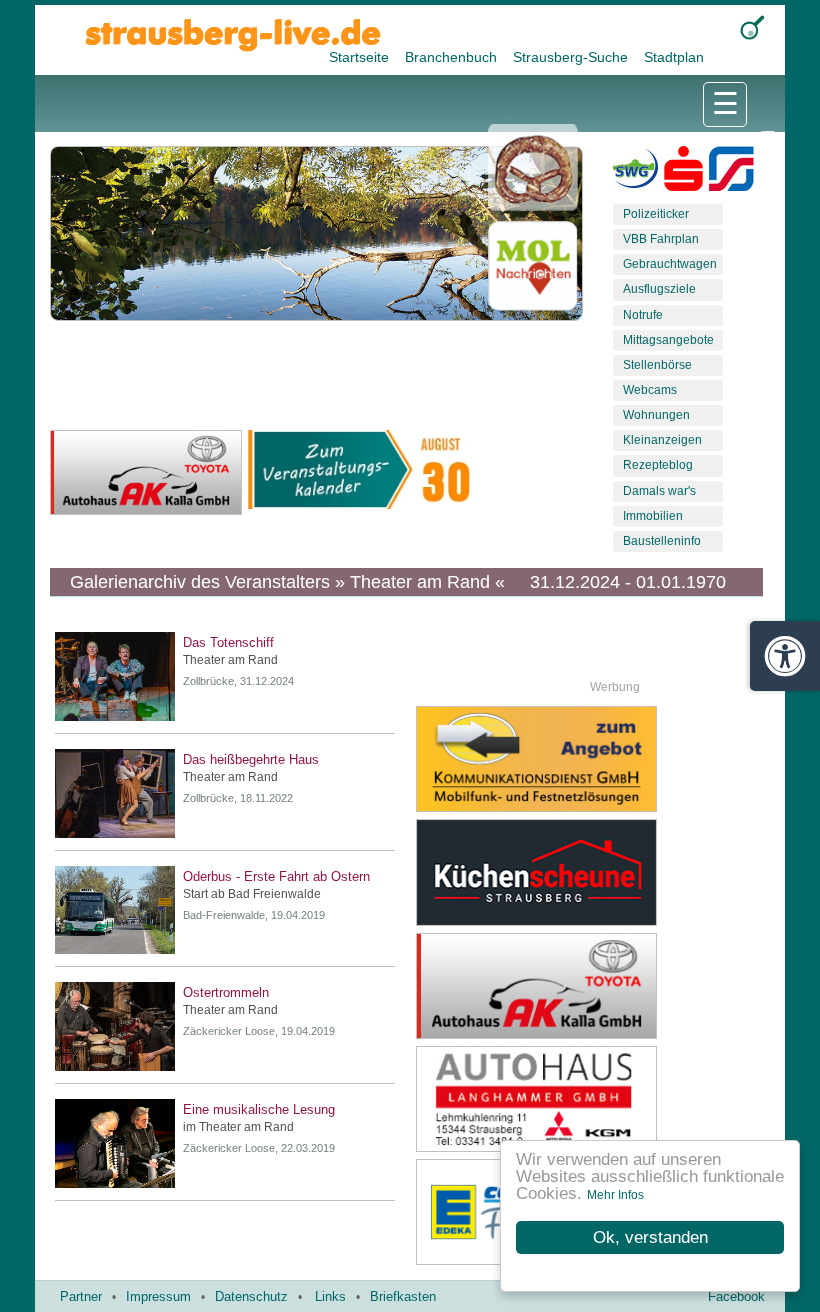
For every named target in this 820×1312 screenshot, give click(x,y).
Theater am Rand (230, 660)
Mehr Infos (615, 1195)
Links (330, 1296)
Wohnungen (656, 415)
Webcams (650, 390)
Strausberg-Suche (572, 57)
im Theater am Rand (238, 1127)
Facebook (736, 1296)
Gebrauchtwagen (670, 264)
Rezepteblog (658, 465)
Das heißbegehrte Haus (251, 759)
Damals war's (659, 491)
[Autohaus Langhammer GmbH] (600, 1099)
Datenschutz (251, 1296)
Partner (81, 1296)
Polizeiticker (656, 214)
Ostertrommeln (226, 992)
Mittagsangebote (668, 340)
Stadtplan (674, 57)
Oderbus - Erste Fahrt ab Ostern (276, 876)
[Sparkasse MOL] (683, 173)
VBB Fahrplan (661, 239)
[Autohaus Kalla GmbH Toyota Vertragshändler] (600, 986)
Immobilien (653, 516)
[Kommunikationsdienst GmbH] (600, 759)
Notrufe (643, 315)
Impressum (158, 1296)
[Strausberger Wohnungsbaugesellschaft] (635, 173)
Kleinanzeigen (662, 440)
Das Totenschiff (228, 642)
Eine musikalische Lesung (259, 1109)
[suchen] (752, 27)
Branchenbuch (453, 57)
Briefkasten (403, 1296)
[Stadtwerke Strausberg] (731, 173)
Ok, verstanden (650, 1237)
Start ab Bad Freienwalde (252, 894)
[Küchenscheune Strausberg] (600, 872)
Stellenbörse (657, 365)
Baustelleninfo (662, 541)
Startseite (361, 57)
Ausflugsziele (659, 289)
